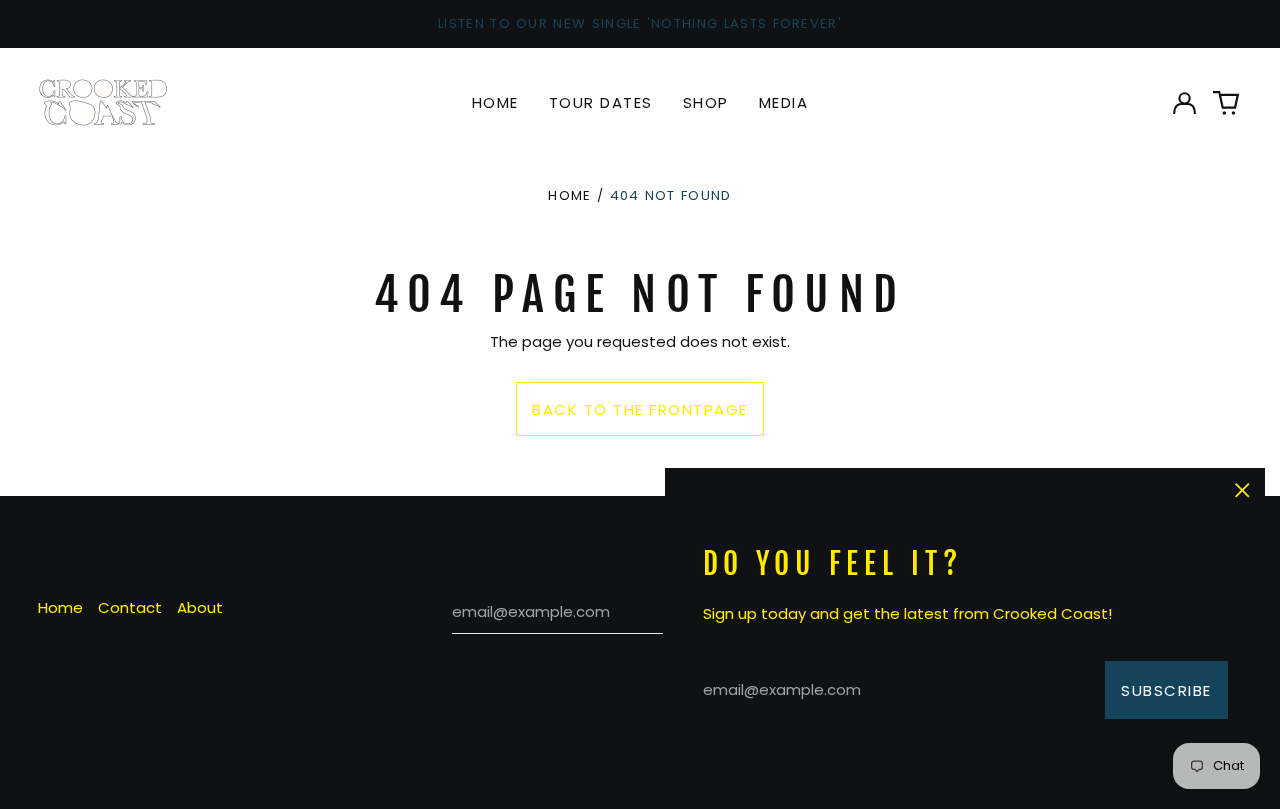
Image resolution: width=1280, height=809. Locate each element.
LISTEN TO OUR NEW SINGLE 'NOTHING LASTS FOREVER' (640, 23)
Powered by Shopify (84, 742)
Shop (706, 102)
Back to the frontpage (640, 409)
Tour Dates (601, 102)
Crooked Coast (142, 710)
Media (784, 102)
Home (495, 102)
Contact (130, 607)
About (200, 607)
